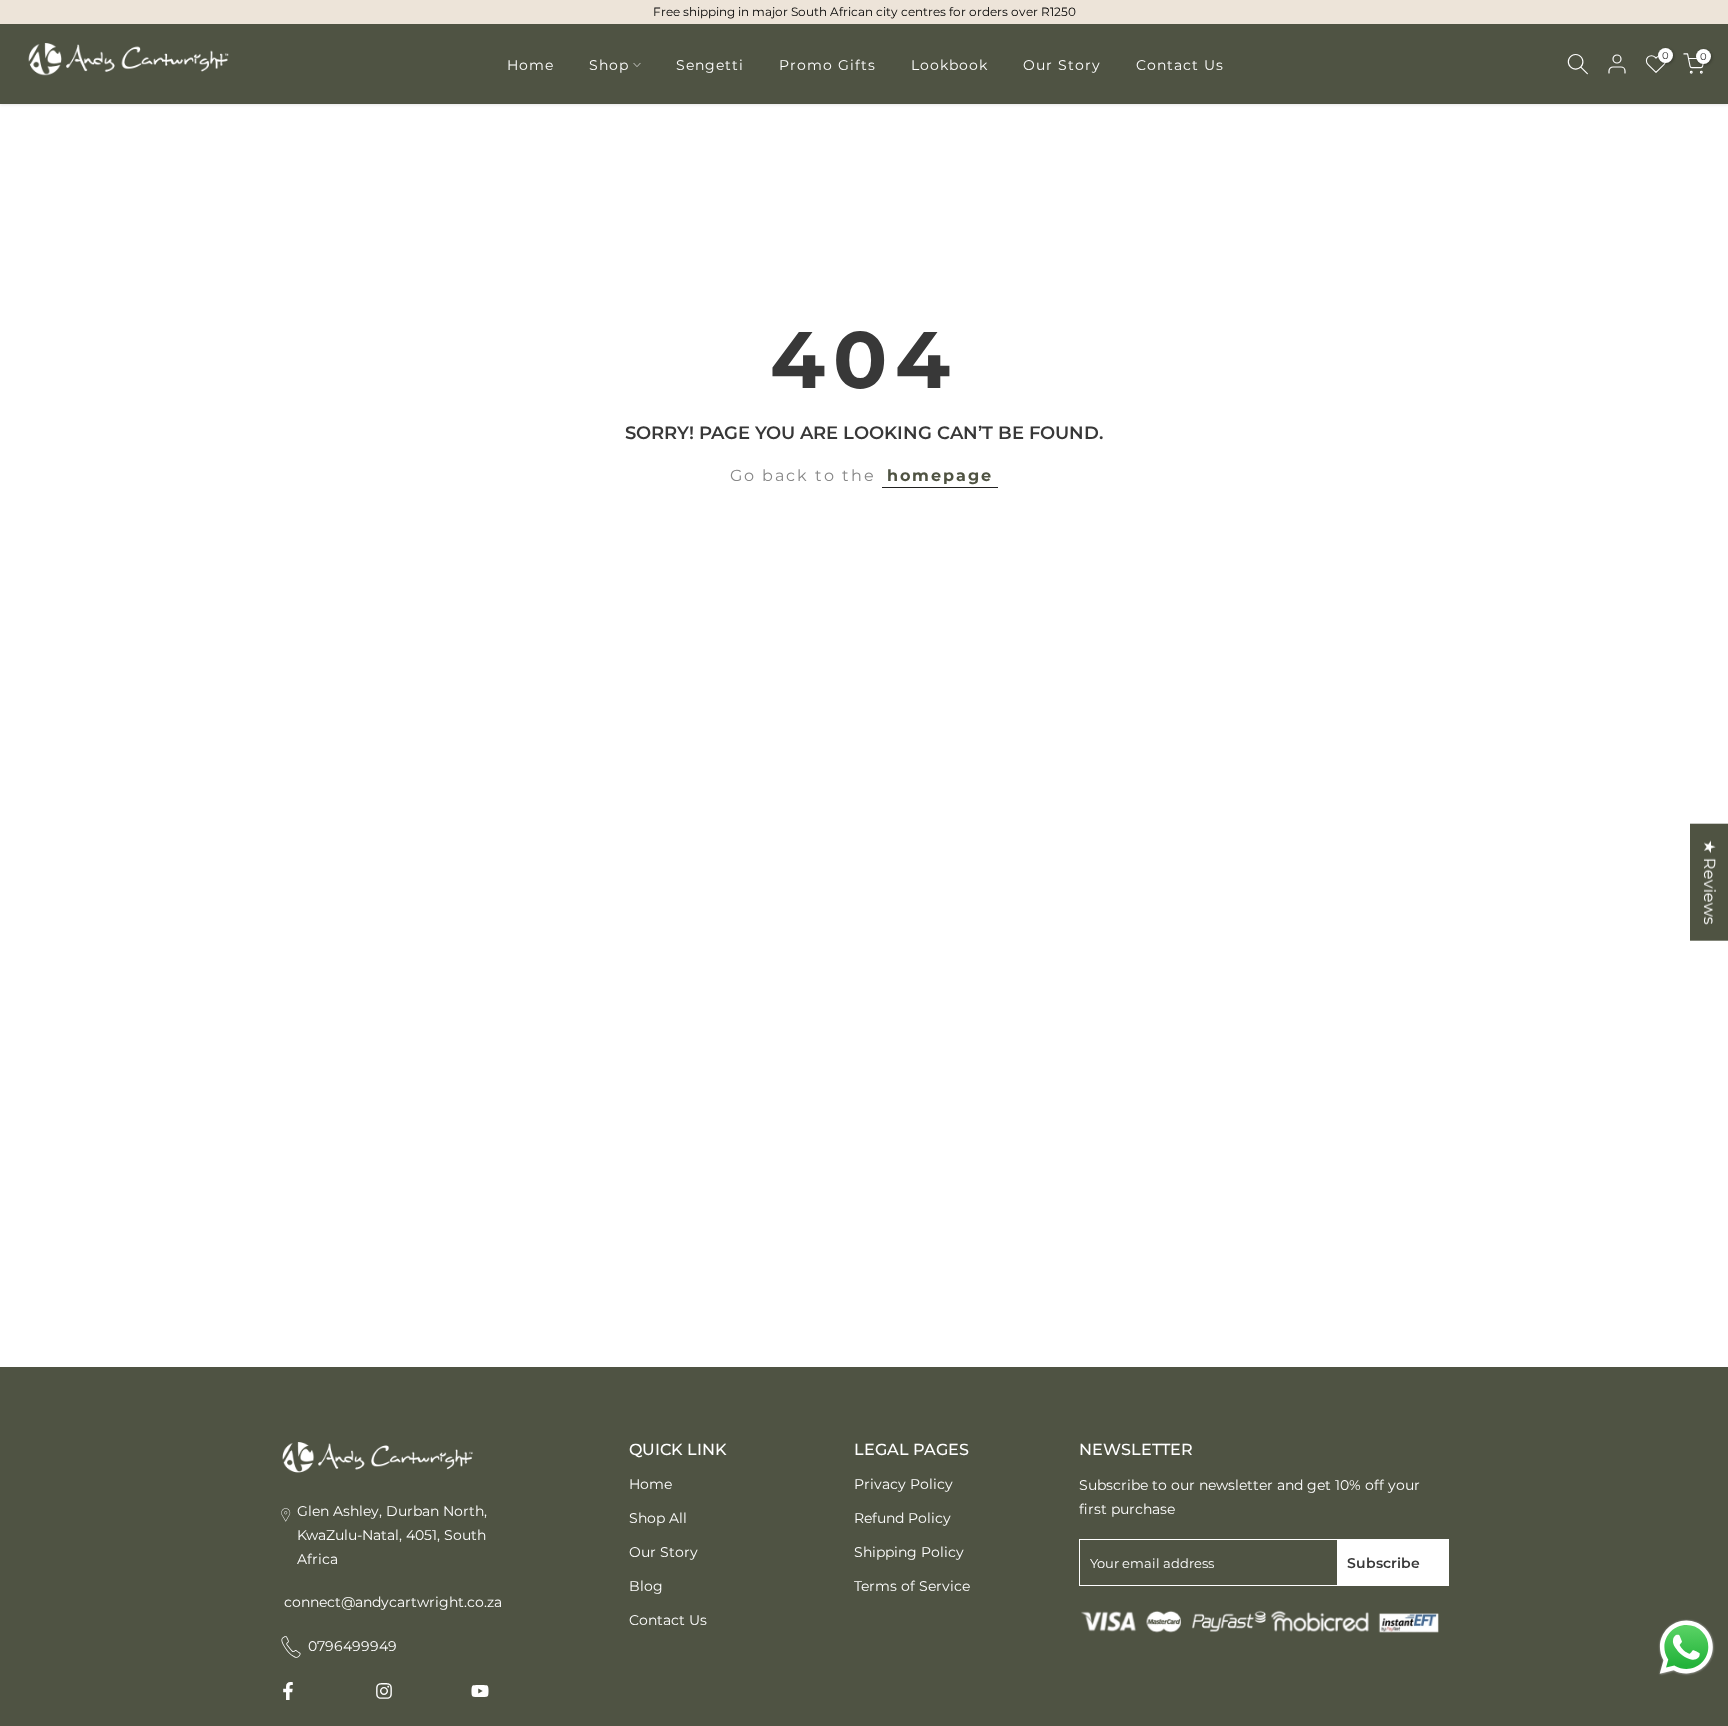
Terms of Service (912, 1586)
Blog (646, 1586)
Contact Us (1180, 65)
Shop (609, 65)
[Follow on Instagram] (384, 1691)
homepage (940, 475)
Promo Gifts (827, 65)
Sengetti (710, 65)
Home (530, 65)
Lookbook (949, 65)
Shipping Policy (909, 1552)
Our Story (1062, 65)
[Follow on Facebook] (288, 1691)
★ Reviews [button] (1709, 882)
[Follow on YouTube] (480, 1691)
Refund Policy (902, 1518)
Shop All (658, 1518)
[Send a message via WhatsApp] (1686, 1647)
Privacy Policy (903, 1484)
